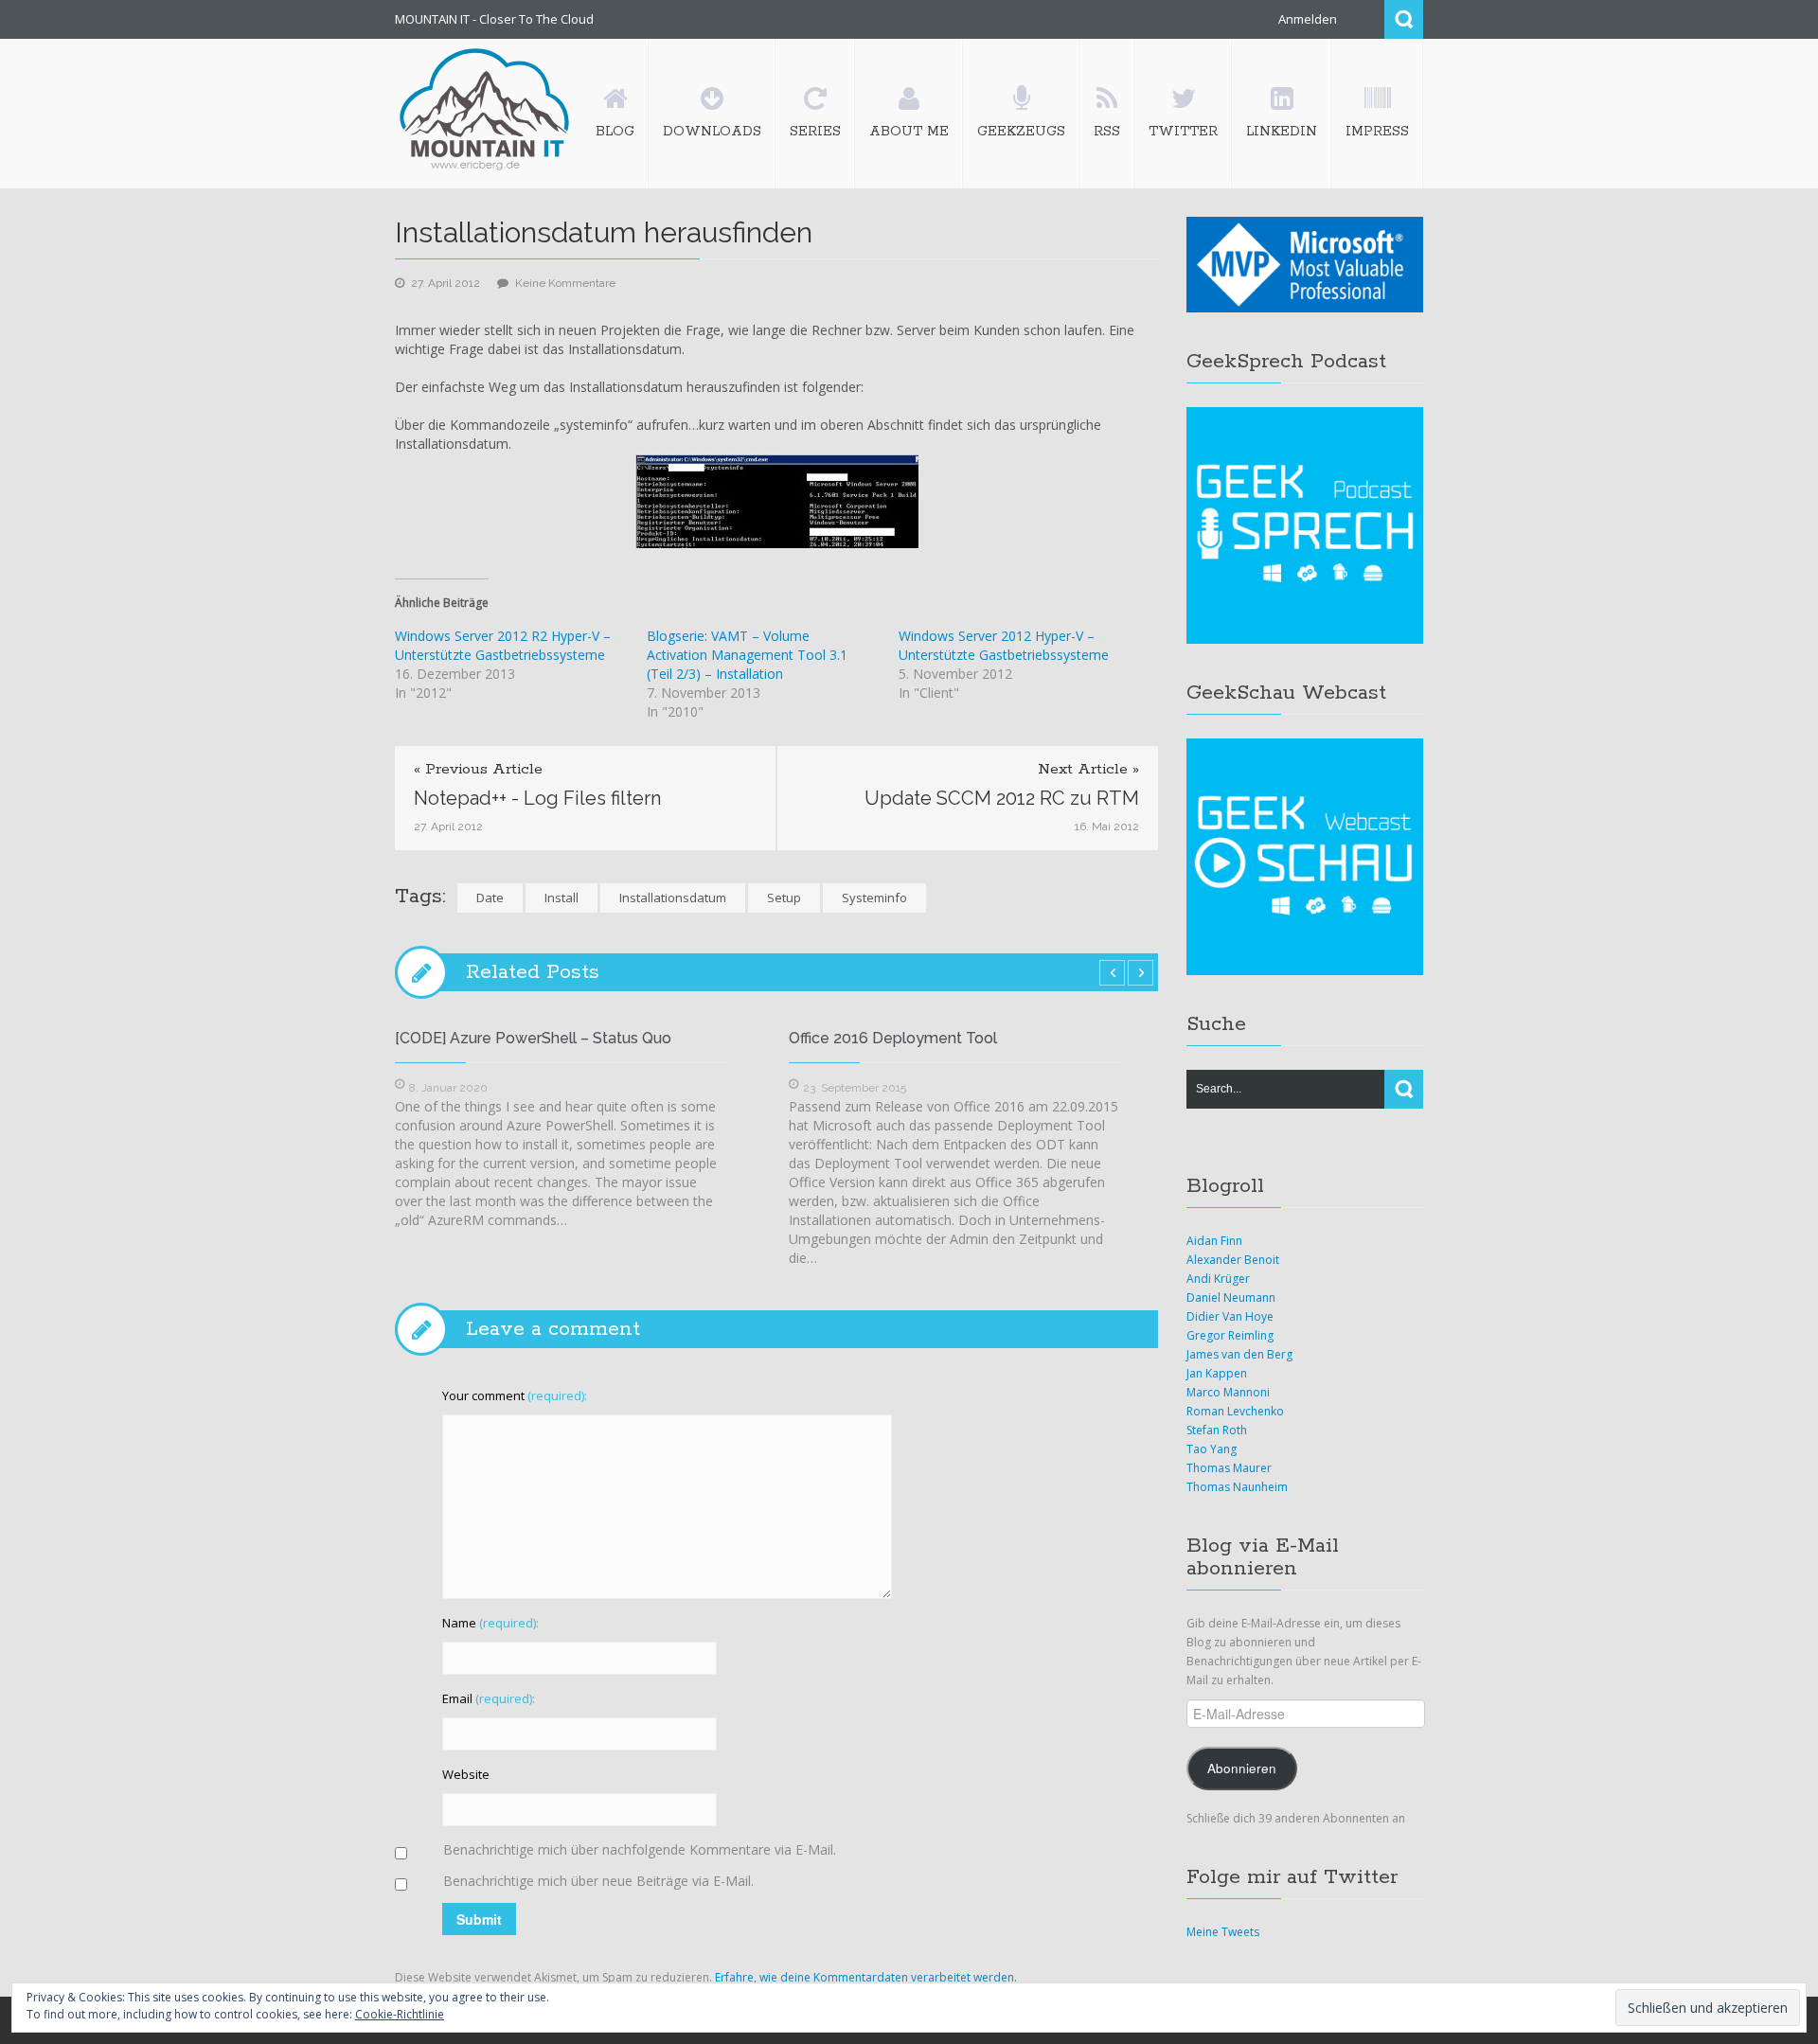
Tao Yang (1212, 1449)
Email (489, 1698)
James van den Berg (1239, 1354)
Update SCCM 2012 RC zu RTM (1002, 798)
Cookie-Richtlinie (400, 2014)
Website (466, 1774)
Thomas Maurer (1229, 1468)
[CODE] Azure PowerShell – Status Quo (533, 1038)
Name (490, 1623)
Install (561, 898)
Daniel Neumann (1231, 1297)
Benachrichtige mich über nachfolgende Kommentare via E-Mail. (640, 1849)
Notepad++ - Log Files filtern (537, 798)
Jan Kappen (1217, 1373)
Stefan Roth (1217, 1430)
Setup (784, 898)
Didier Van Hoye (1230, 1316)
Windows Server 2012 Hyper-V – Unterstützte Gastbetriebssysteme (1004, 645)
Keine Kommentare (565, 283)
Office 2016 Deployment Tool (893, 1038)
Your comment (515, 1395)
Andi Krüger (1218, 1279)
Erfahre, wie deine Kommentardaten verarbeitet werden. (866, 1977)
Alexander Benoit (1233, 1260)
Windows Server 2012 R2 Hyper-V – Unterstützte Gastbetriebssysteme (503, 645)
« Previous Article (478, 770)
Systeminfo (874, 898)
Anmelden (1308, 19)
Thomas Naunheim (1237, 1487)
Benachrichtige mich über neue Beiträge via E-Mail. (598, 1881)
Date (490, 898)
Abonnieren (1242, 1768)
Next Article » (1088, 770)
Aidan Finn (1214, 1241)
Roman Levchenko (1235, 1411)
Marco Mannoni (1228, 1392)
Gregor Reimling (1230, 1335)
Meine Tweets (1223, 1932)
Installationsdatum (673, 898)
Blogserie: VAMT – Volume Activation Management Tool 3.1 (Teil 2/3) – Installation (747, 655)
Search (1404, 19)
